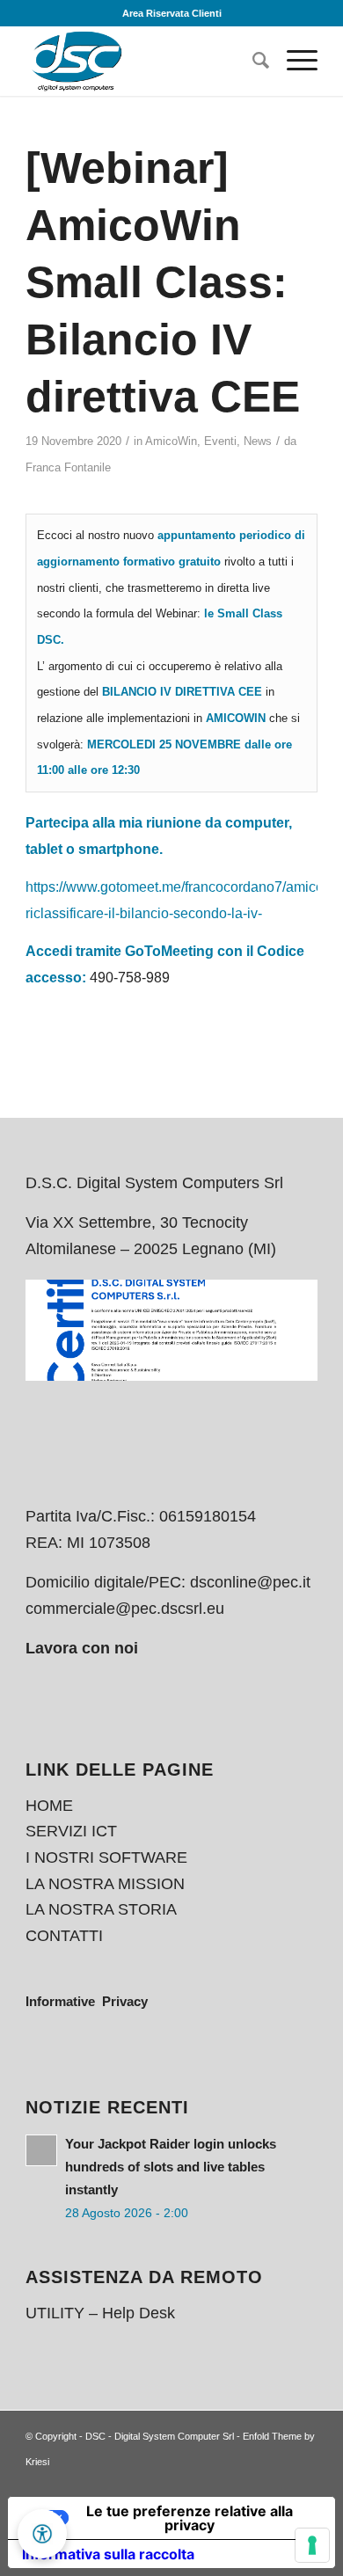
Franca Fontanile (68, 467)
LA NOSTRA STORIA (101, 1909)
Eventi (220, 441)
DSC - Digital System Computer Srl (160, 2436)
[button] (42, 2534)
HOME (49, 1806)
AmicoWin (171, 441)
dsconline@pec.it (250, 1582)
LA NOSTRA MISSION (105, 1884)
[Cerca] (252, 61)
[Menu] (293, 61)
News (258, 441)
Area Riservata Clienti (172, 13)
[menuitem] (252, 61)
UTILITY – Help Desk (100, 2313)
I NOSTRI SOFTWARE (106, 1857)
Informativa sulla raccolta (108, 2554)
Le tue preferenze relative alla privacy (190, 2518)
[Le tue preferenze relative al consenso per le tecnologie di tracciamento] (312, 2545)
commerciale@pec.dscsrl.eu (125, 1609)
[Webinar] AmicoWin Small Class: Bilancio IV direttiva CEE (163, 282)
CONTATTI (64, 1936)
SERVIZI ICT (71, 1831)
